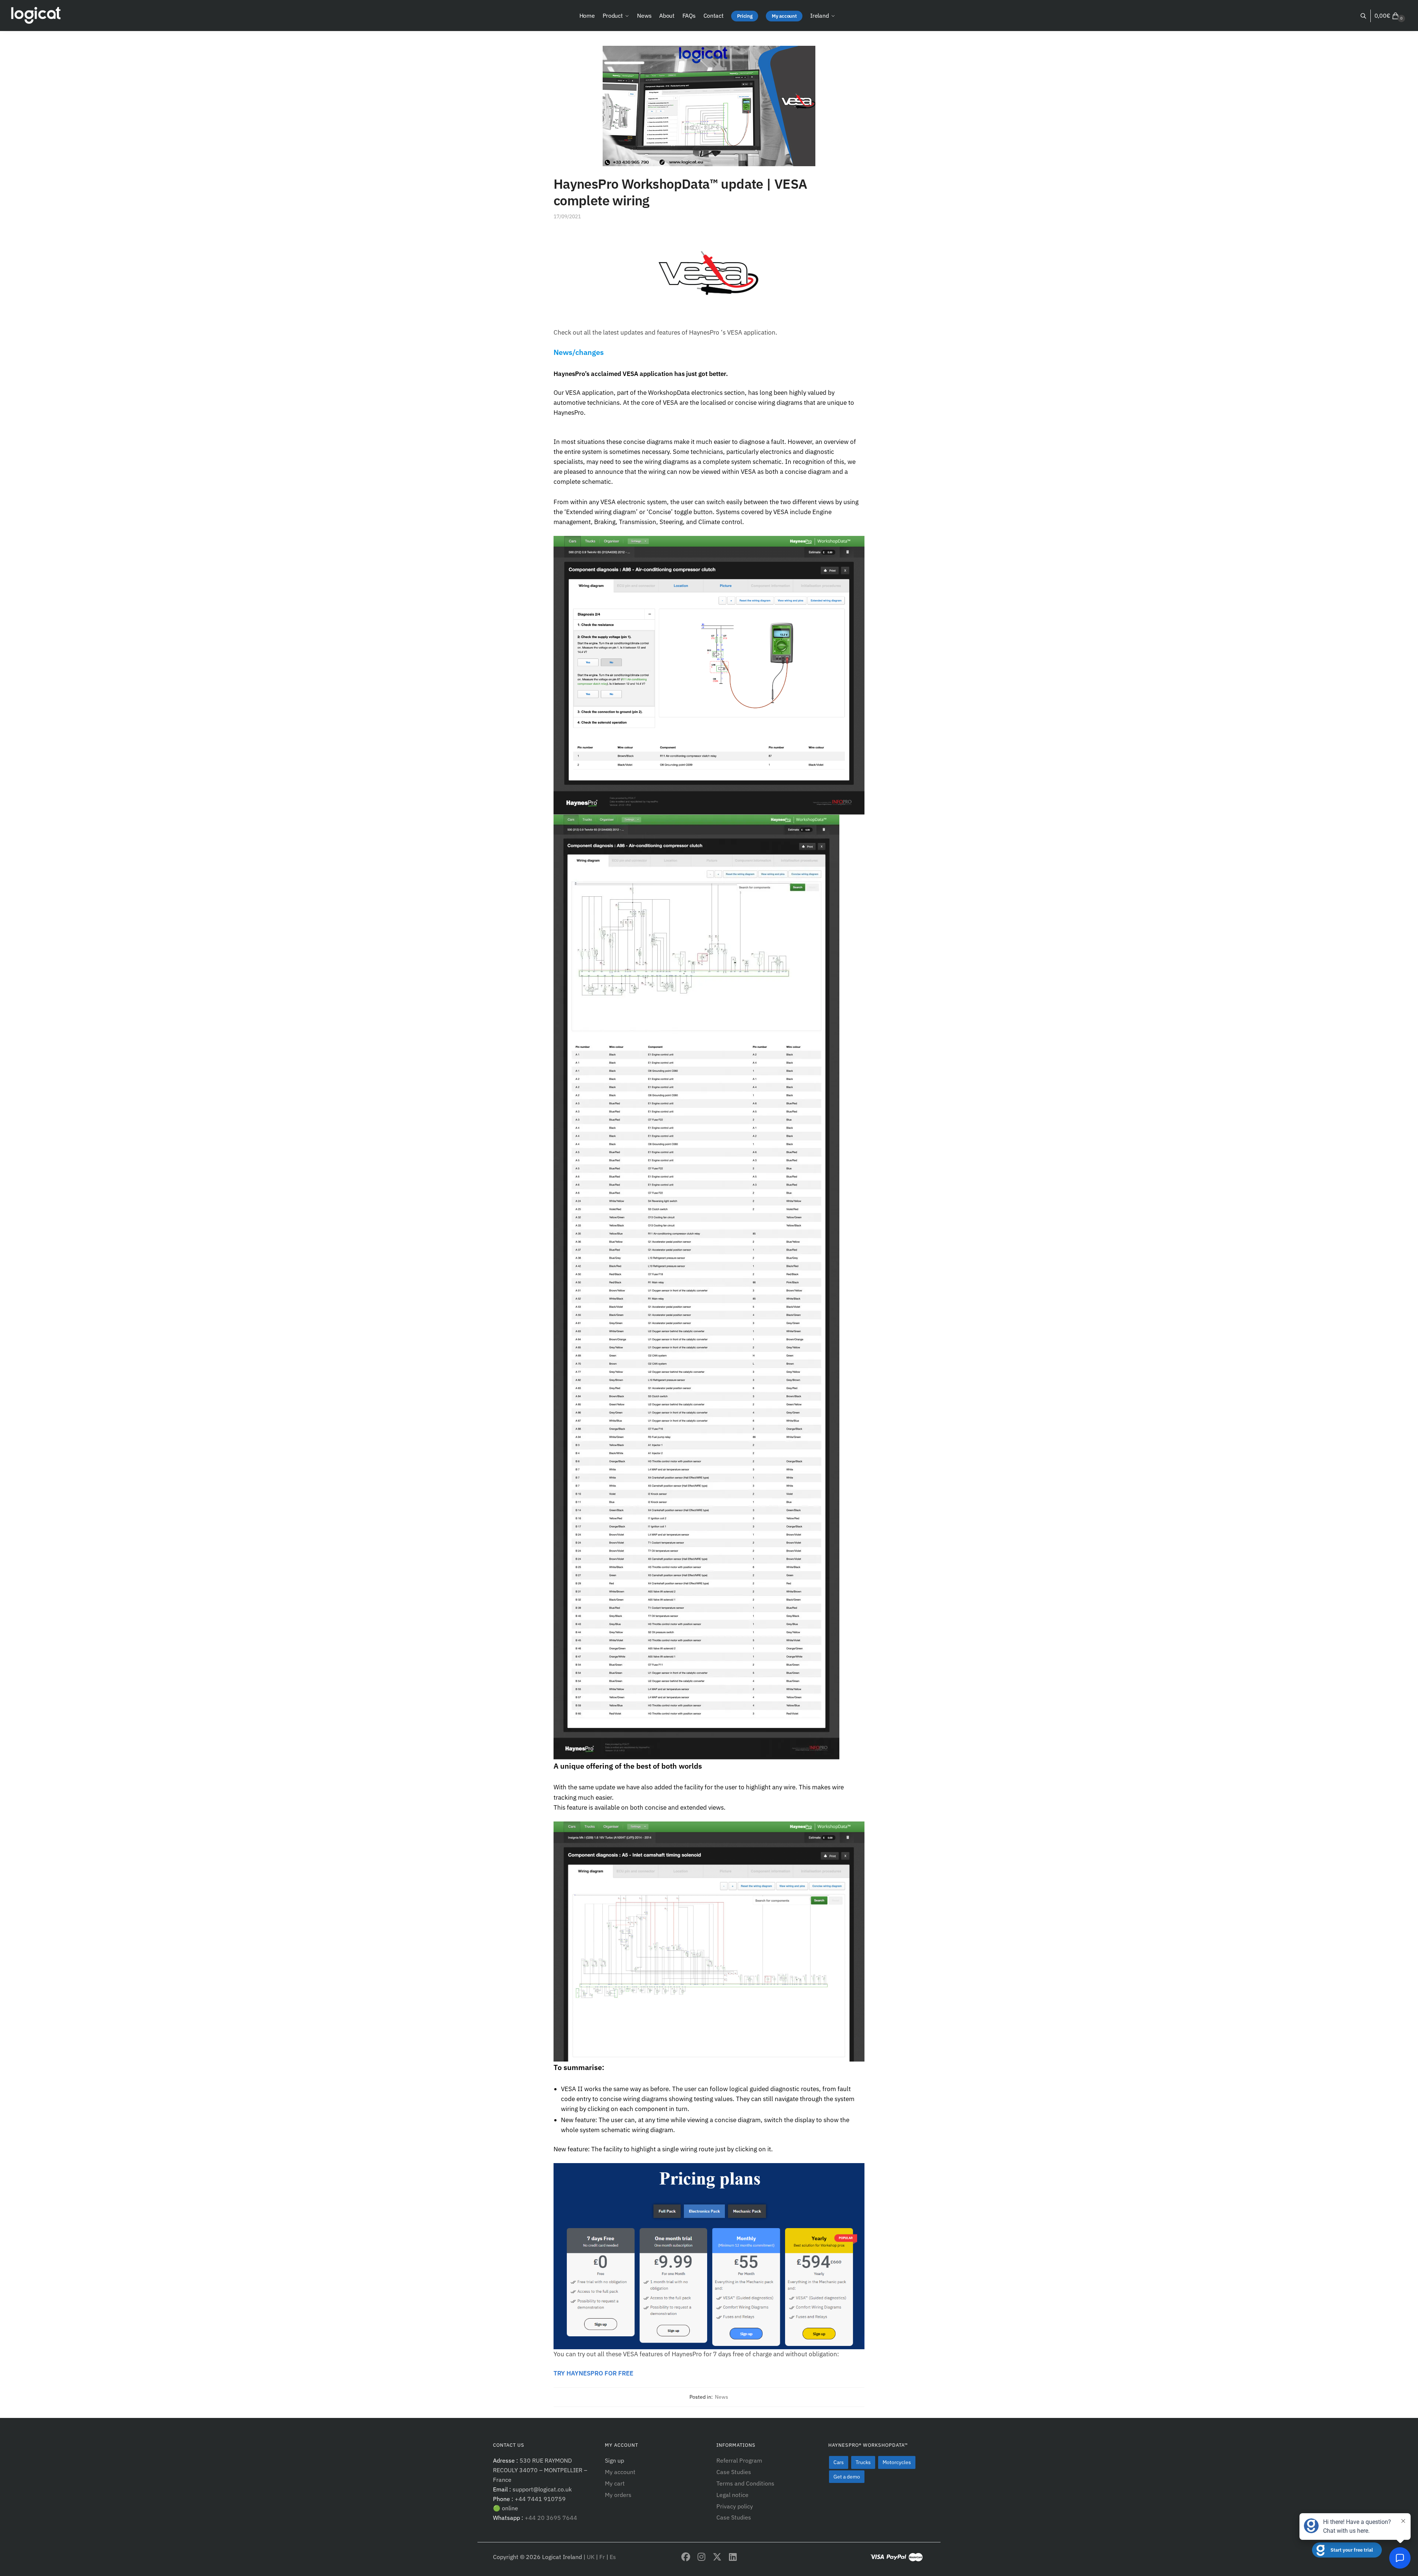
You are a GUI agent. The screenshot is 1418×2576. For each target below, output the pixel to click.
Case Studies (734, 2472)
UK (591, 2557)
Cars (839, 2462)
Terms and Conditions (745, 2483)
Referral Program (739, 2460)
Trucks (863, 2462)
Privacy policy (735, 2506)
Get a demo (847, 2477)
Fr (603, 2557)
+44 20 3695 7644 (550, 2518)
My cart (615, 2483)
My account (620, 2472)
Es (613, 2557)
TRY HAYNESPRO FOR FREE (593, 2373)
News (722, 2397)
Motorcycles (897, 2462)
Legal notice (732, 2495)
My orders (618, 2495)
